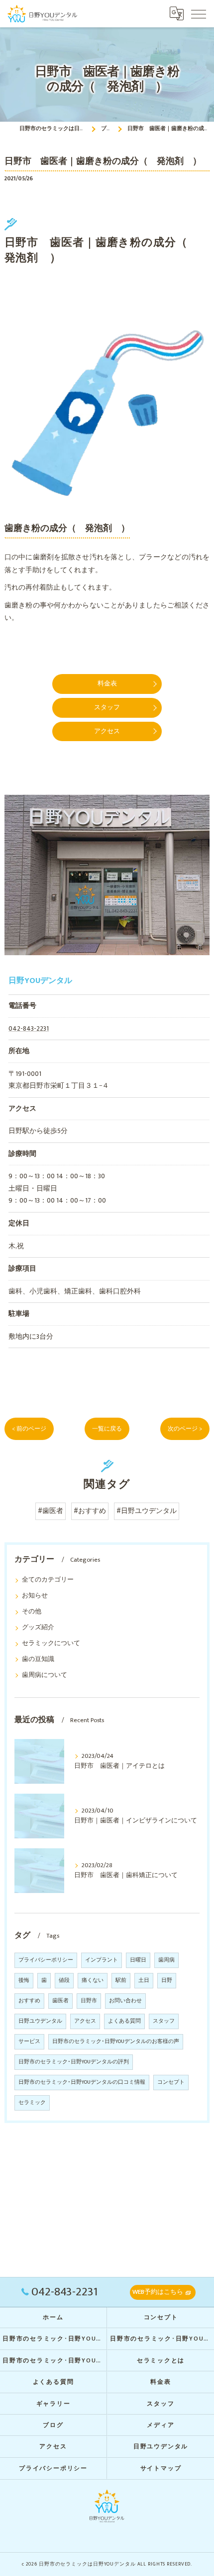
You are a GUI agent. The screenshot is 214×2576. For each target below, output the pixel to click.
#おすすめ (90, 1511)
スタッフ (164, 2021)
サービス (29, 2042)
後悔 (24, 1980)
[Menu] (199, 13)
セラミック (32, 2103)
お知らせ (35, 1596)
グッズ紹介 (38, 1628)
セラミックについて (51, 1643)
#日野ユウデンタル (147, 1511)
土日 (144, 1980)
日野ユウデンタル (40, 2021)
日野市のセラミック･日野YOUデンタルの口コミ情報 (82, 2082)
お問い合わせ (125, 2001)
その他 (32, 1612)
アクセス (85, 2021)
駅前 (121, 1980)
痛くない (93, 1980)
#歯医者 (51, 1511)
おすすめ (29, 2001)
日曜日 (138, 1960)
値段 (64, 1980)
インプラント (102, 1960)
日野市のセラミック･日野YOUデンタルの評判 (74, 2062)
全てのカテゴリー (48, 1580)
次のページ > (185, 1429)
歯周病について (45, 1675)
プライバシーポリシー (46, 1960)
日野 (167, 1980)
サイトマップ (161, 2468)
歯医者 (60, 2001)
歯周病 (166, 1960)
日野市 (89, 2001)
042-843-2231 (29, 1029)
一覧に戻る (107, 1429)
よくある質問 (124, 2021)
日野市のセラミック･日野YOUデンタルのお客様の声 (116, 2042)
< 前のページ (29, 1429)
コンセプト (171, 2082)
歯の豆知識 (38, 1659)
